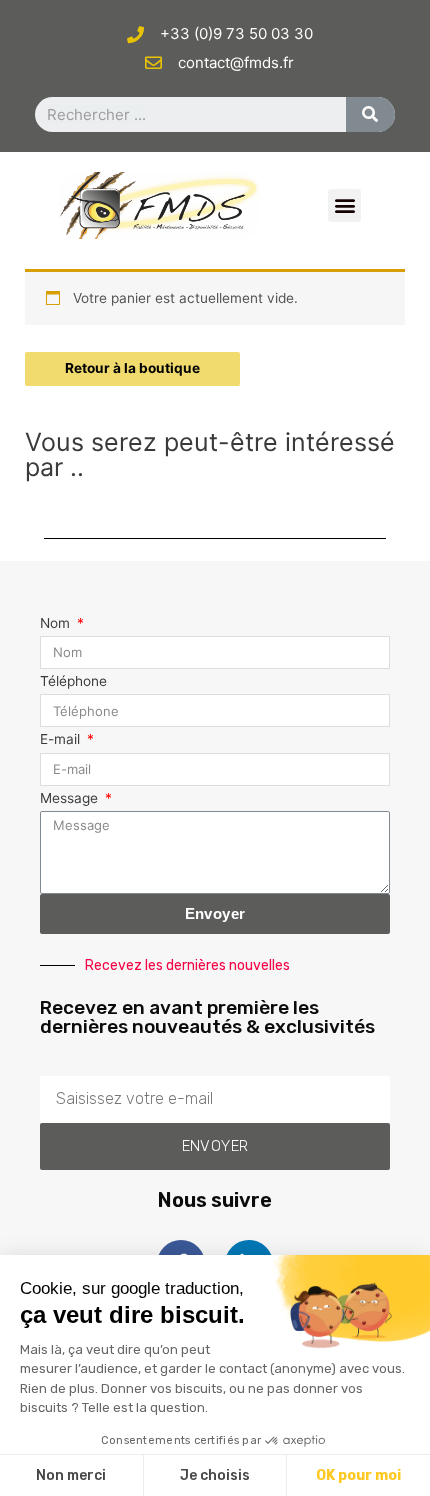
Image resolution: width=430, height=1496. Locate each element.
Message (71, 798)
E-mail (62, 739)
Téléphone (73, 681)
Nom (57, 623)
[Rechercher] (370, 114)
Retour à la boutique (132, 368)
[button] (344, 205)
